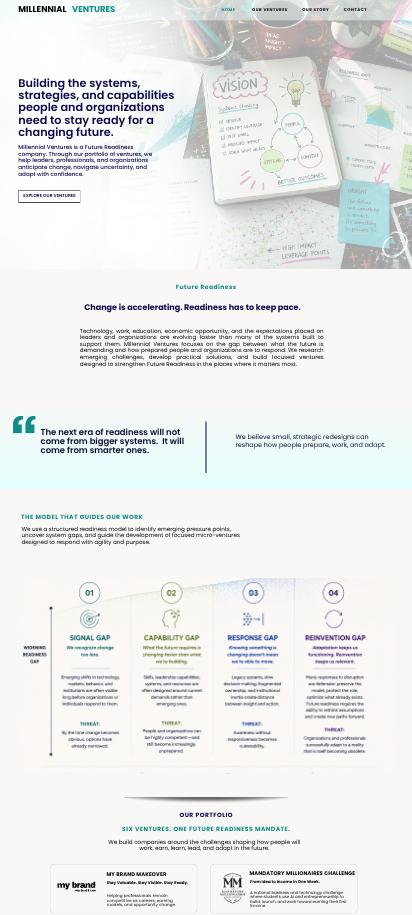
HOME (229, 10)
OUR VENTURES (270, 10)
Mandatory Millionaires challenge (302, 873)
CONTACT (355, 10)
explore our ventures (49, 196)
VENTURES (93, 10)
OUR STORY (315, 10)
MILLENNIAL (42, 10)
